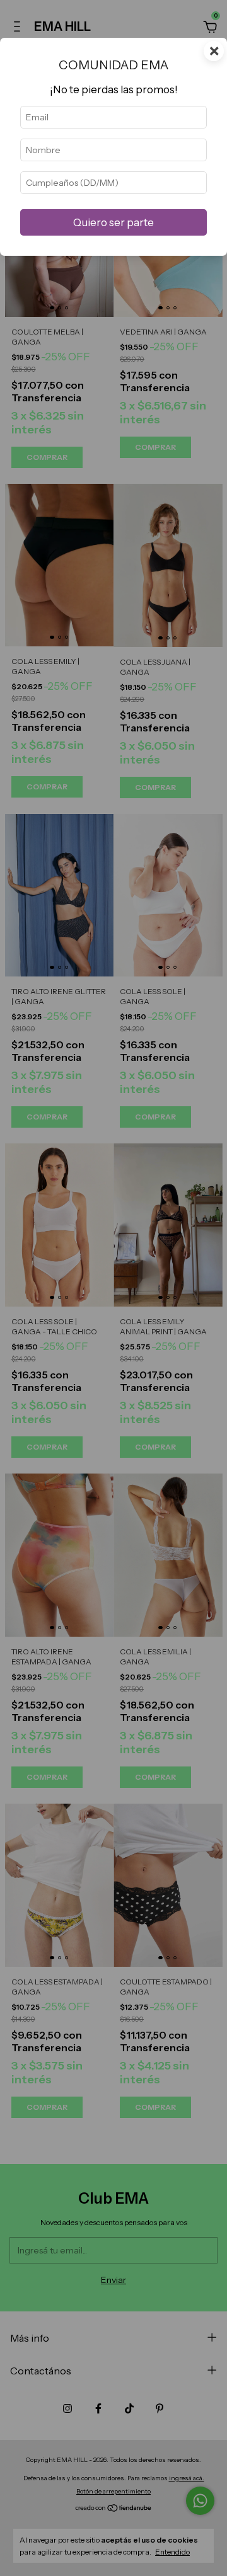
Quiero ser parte (113, 222)
